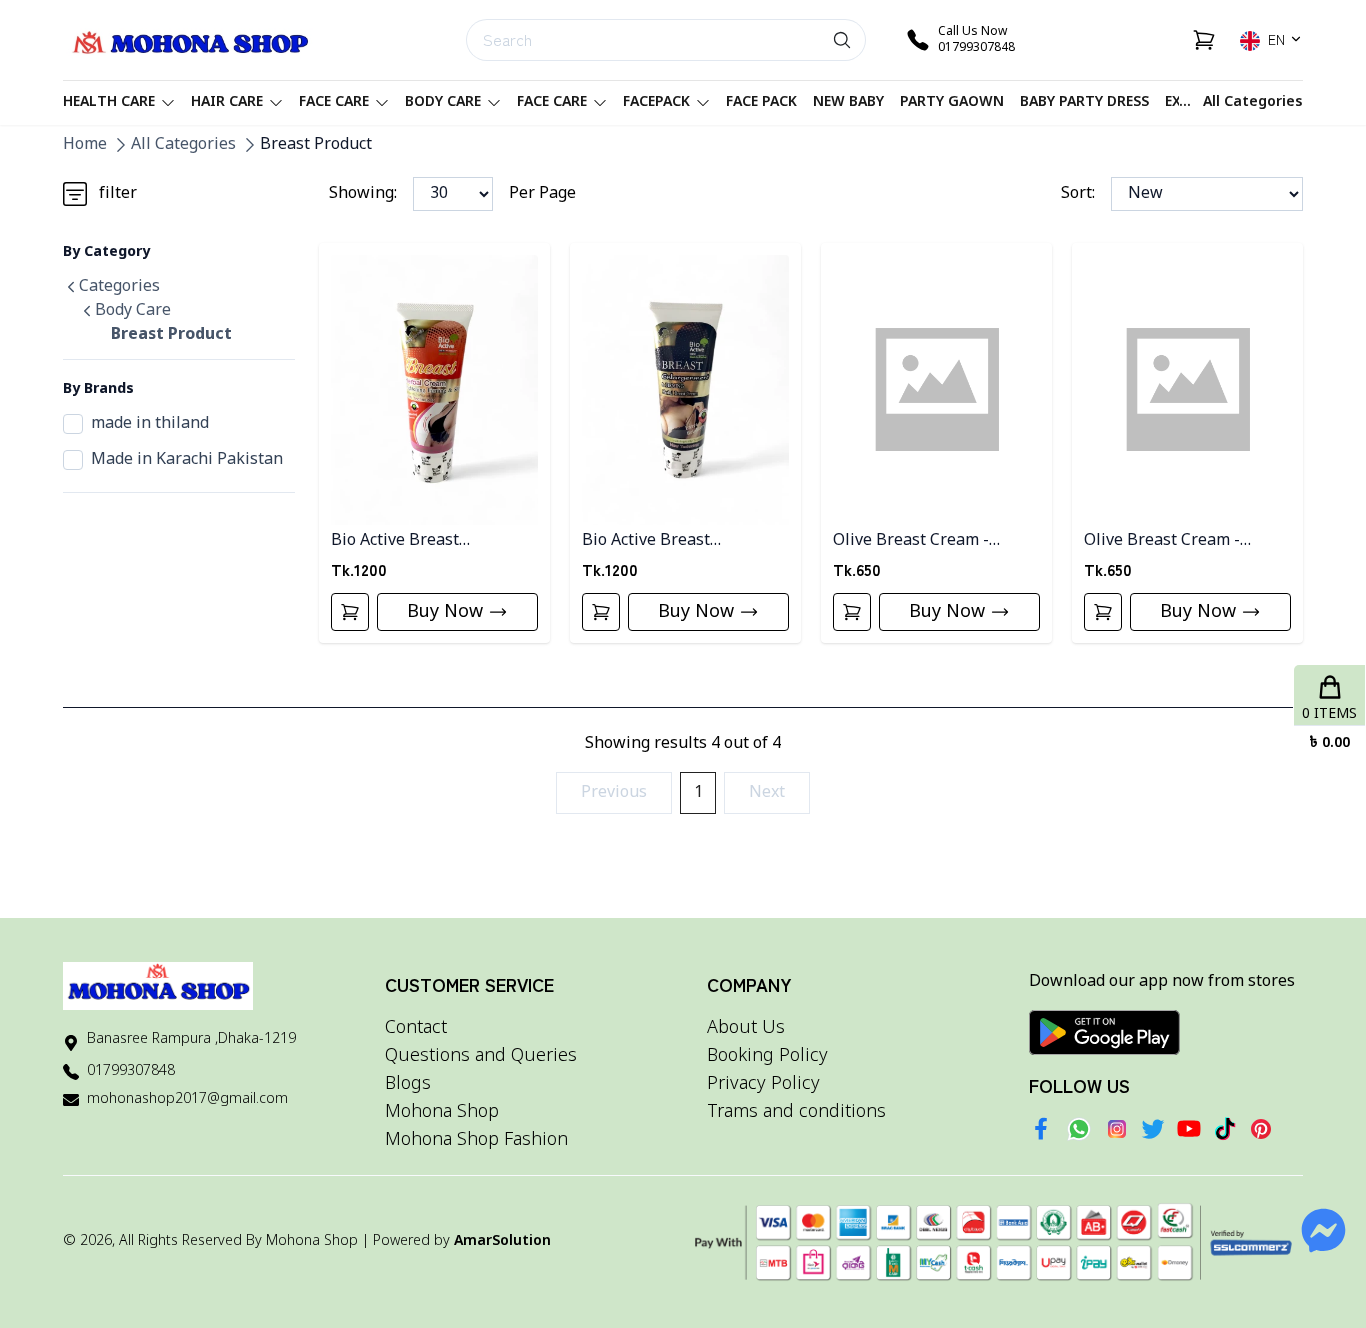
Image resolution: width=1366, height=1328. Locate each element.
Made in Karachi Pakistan (187, 460)
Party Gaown (952, 102)
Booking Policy (767, 1056)
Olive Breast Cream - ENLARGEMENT (911, 541)
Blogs (408, 1084)
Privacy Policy (763, 1084)
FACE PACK (761, 102)
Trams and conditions (796, 1112)
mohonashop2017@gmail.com (187, 1099)
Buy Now (445, 612)
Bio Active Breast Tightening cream (398, 541)
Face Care (334, 102)
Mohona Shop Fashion (476, 1140)
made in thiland (150, 424)
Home (85, 145)
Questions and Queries (481, 1056)
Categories (119, 287)
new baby (848, 102)
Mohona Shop (442, 1112)
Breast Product (316, 145)
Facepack (656, 102)
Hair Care (227, 102)
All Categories (1253, 102)
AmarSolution (502, 1241)
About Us (746, 1028)
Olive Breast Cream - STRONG (1162, 541)
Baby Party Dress (1084, 102)
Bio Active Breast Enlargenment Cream (662, 541)
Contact (416, 1028)
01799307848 (131, 1071)
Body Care (443, 102)
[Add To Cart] (350, 612)
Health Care (109, 102)
